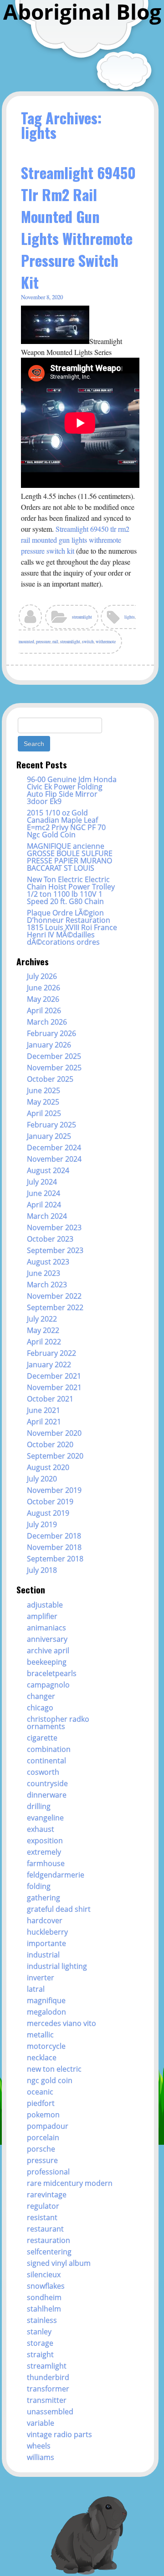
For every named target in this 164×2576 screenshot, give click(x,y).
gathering (44, 1898)
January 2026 (49, 1045)
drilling (39, 1806)
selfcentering (49, 2252)
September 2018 (55, 1559)
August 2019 (48, 1513)
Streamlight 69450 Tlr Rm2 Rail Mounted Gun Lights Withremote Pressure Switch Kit (78, 227)
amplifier (42, 1616)
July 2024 (42, 1182)
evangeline (45, 1818)
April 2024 (44, 1205)
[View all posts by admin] (31, 620)
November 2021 (54, 1387)
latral (36, 1989)
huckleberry (47, 1932)
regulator (43, 2206)
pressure (43, 642)
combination (49, 1749)
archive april (48, 1650)
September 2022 (55, 1307)
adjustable (45, 1605)
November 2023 (54, 1227)
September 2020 (55, 1456)
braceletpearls (52, 1673)
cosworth (43, 1772)
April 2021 (44, 1422)
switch (88, 642)
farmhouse (46, 1863)
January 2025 (49, 1136)
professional (48, 2172)
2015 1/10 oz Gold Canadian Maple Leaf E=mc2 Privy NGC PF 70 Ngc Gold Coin (66, 824)
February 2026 (51, 1033)
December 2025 (54, 1056)
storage (40, 2343)
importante (46, 1943)
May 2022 (43, 1330)
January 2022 (49, 1365)
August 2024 (48, 1170)
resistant (42, 2217)
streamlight (82, 617)
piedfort (41, 2103)
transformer (48, 2389)
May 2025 (43, 1102)
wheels (39, 2446)
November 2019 (54, 1490)
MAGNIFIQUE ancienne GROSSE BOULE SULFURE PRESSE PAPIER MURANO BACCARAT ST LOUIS (70, 857)
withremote (106, 642)
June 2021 (44, 1410)
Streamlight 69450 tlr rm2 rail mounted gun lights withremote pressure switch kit (75, 540)
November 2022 (54, 1296)
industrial (43, 1955)
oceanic (40, 2092)
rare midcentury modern (70, 2183)
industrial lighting (57, 1966)
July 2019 (42, 1524)
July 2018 (42, 1570)
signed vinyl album (59, 2263)
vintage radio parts (59, 2434)
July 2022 (42, 1319)
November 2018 (54, 1547)
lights (130, 617)
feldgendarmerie (56, 1875)
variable (41, 2423)
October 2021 (50, 1399)
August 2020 (48, 1467)
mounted (26, 642)
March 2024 (47, 1216)
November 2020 (54, 1433)
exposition (45, 1841)
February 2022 (51, 1353)
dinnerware (47, 1795)
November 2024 (54, 1159)
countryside (47, 1783)
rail (55, 642)
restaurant (45, 2229)
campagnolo (48, 1685)
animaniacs (46, 1628)
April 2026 (44, 1010)
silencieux (44, 2274)
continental (46, 1761)
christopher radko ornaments (58, 1723)
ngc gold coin (50, 2080)
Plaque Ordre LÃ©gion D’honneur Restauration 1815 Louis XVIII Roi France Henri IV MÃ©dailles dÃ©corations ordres (72, 927)
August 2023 (48, 1262)
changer (41, 1696)
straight (40, 2354)
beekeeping (47, 1662)
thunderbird (48, 2377)
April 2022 (44, 1342)
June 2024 (44, 1193)
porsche (41, 2149)
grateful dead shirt (59, 1909)
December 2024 (54, 1148)
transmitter (47, 2400)
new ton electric (54, 2069)
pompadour (48, 2126)
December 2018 (54, 1536)
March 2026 (47, 1022)
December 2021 (54, 1376)
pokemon (43, 2115)
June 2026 (44, 988)
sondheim (44, 2297)
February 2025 (51, 1125)
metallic (40, 2035)
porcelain (43, 2137)
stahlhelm (44, 2309)
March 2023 (47, 1285)
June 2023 (44, 1273)
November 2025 (54, 1068)
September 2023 (55, 1250)
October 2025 (50, 1079)
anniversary (47, 1639)
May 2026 (43, 999)
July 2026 (42, 976)
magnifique (46, 2000)
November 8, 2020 (42, 297)
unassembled (50, 2412)
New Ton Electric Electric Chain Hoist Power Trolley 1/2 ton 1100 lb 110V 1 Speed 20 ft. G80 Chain (71, 890)
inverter (41, 1978)
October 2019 (50, 1502)
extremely (44, 1852)
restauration (49, 2240)
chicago (40, 1708)
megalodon (46, 2012)
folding (39, 1886)
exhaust (41, 1829)
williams (41, 2457)
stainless (42, 2320)
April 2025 (44, 1113)
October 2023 (50, 1239)
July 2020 (42, 1479)
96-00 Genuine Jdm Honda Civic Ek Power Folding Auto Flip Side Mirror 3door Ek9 (72, 790)
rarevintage (47, 2195)
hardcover (45, 1920)
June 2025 (44, 1090)
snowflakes (46, 2286)
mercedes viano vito (61, 2023)
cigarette (42, 1738)
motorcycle (46, 2046)
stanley (39, 2332)
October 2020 (50, 1444)
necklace (42, 2058)
